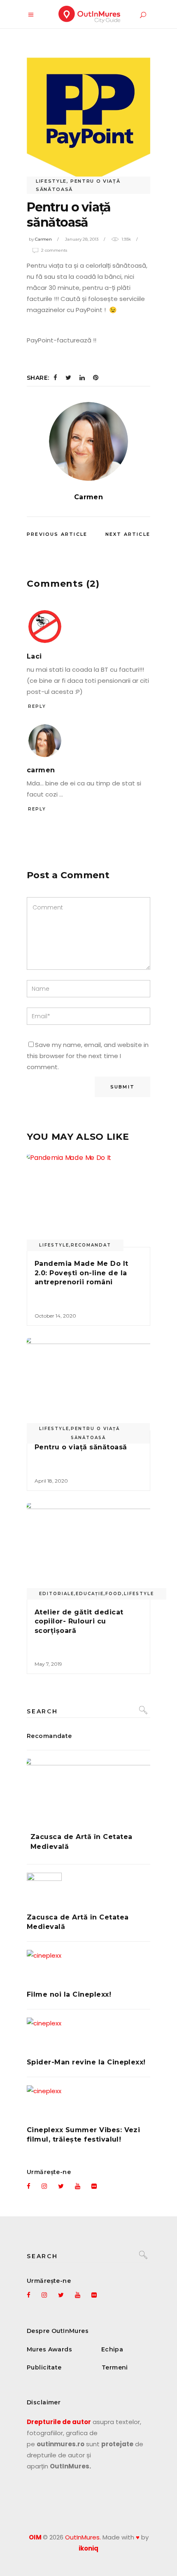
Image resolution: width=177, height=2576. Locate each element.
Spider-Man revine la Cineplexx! (86, 2062)
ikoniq (88, 2548)
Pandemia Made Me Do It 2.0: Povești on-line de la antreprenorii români (82, 1273)
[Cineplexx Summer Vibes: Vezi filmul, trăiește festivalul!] (88, 2103)
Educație (90, 1594)
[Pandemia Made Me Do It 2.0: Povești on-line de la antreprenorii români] (88, 1201)
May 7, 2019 (48, 1664)
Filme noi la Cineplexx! (69, 1994)
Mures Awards (49, 2349)
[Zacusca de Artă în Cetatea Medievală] (88, 1789)
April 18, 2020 (51, 1481)
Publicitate (44, 2367)
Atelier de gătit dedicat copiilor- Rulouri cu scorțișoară (79, 1621)
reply (37, 706)
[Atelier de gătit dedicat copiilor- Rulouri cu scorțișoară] (88, 1549)
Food (114, 1594)
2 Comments (54, 250)
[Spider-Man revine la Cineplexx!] (88, 2035)
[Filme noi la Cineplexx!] (88, 1967)
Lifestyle (51, 181)
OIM (35, 2537)
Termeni (115, 2367)
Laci (34, 656)
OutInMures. (83, 2537)
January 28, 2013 (82, 239)
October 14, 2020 (55, 1316)
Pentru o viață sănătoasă (95, 1433)
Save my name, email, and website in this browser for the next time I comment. (88, 1056)
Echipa (112, 2349)
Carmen (43, 239)
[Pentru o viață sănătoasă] (88, 441)
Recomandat (91, 1245)
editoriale (57, 1594)
